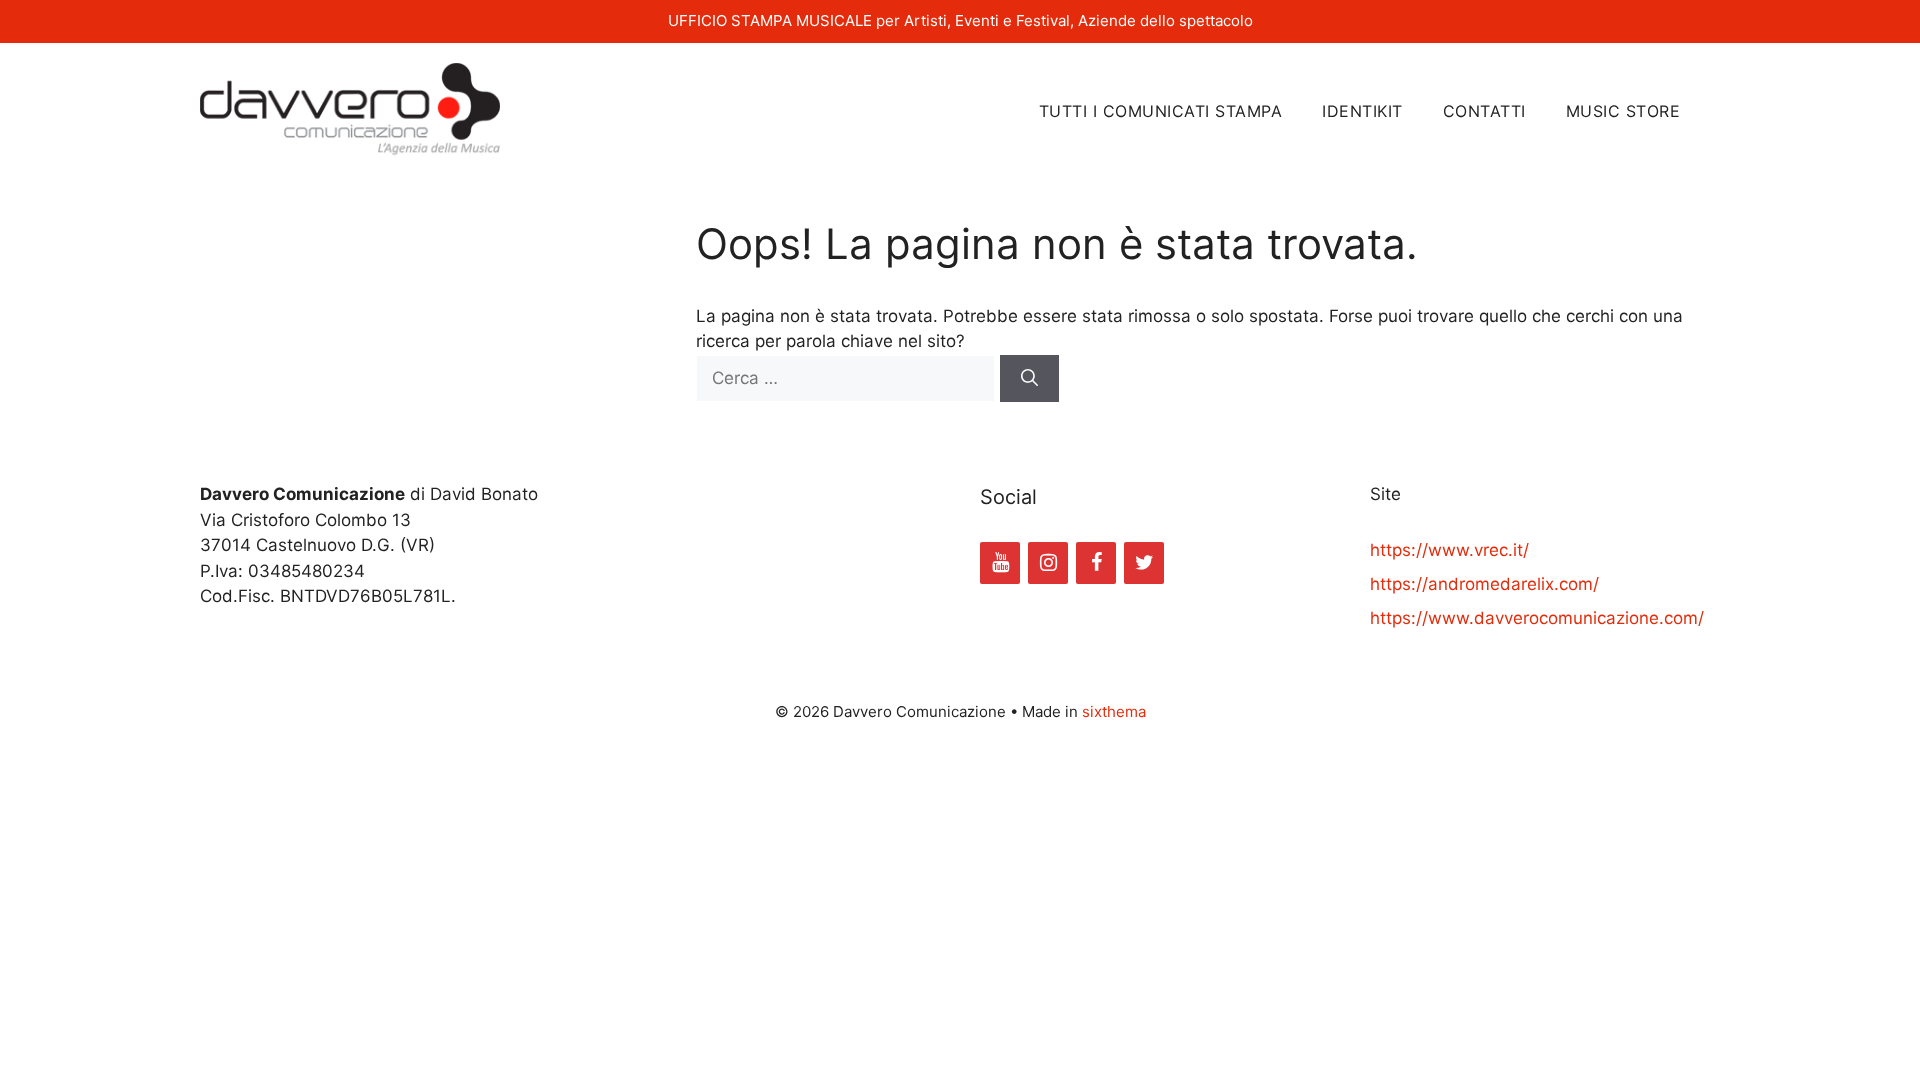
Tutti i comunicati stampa (1161, 111)
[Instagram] (1048, 563)
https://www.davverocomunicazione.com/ (1537, 618)
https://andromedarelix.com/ (1484, 584)
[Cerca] (1029, 379)
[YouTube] (1000, 563)
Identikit (1362, 111)
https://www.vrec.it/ (1449, 550)
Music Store (1623, 111)
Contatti (1484, 111)
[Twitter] (1144, 563)
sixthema (1114, 711)
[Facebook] (1096, 563)
